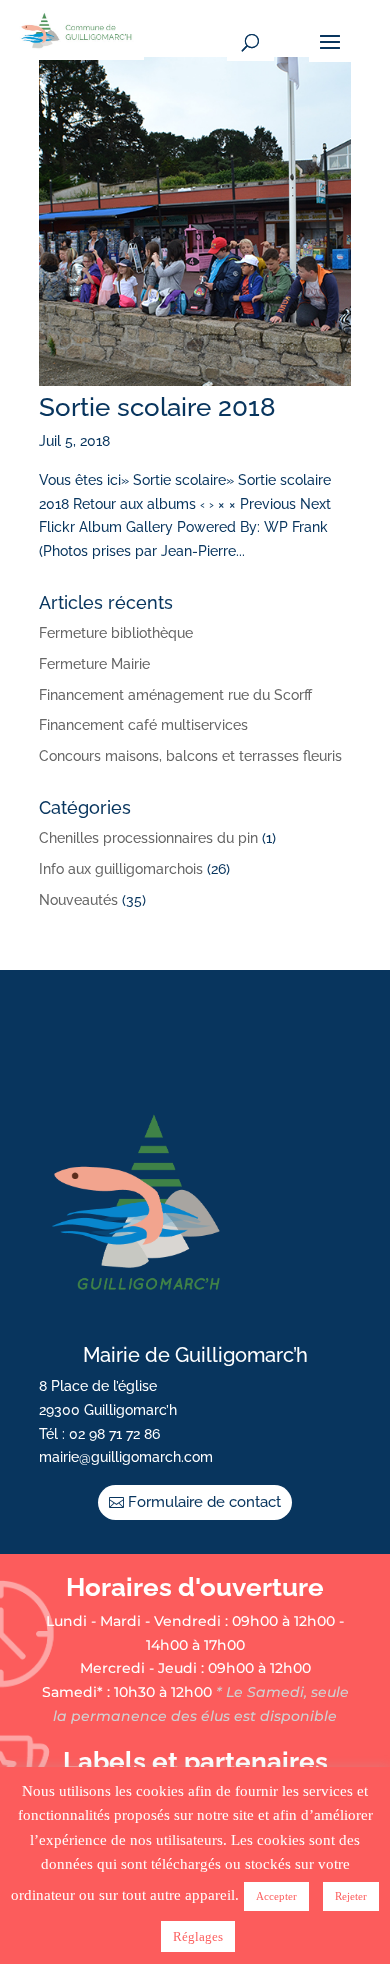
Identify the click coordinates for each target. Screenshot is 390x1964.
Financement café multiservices (143, 725)
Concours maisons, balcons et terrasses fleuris (190, 756)
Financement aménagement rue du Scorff (175, 695)
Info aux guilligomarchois (121, 869)
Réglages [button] (198, 1936)
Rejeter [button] (351, 1896)
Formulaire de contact (204, 1502)
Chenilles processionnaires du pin (148, 838)
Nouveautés (78, 900)
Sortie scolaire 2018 (157, 407)
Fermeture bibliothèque (116, 633)
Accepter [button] (276, 1896)
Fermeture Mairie (94, 664)
